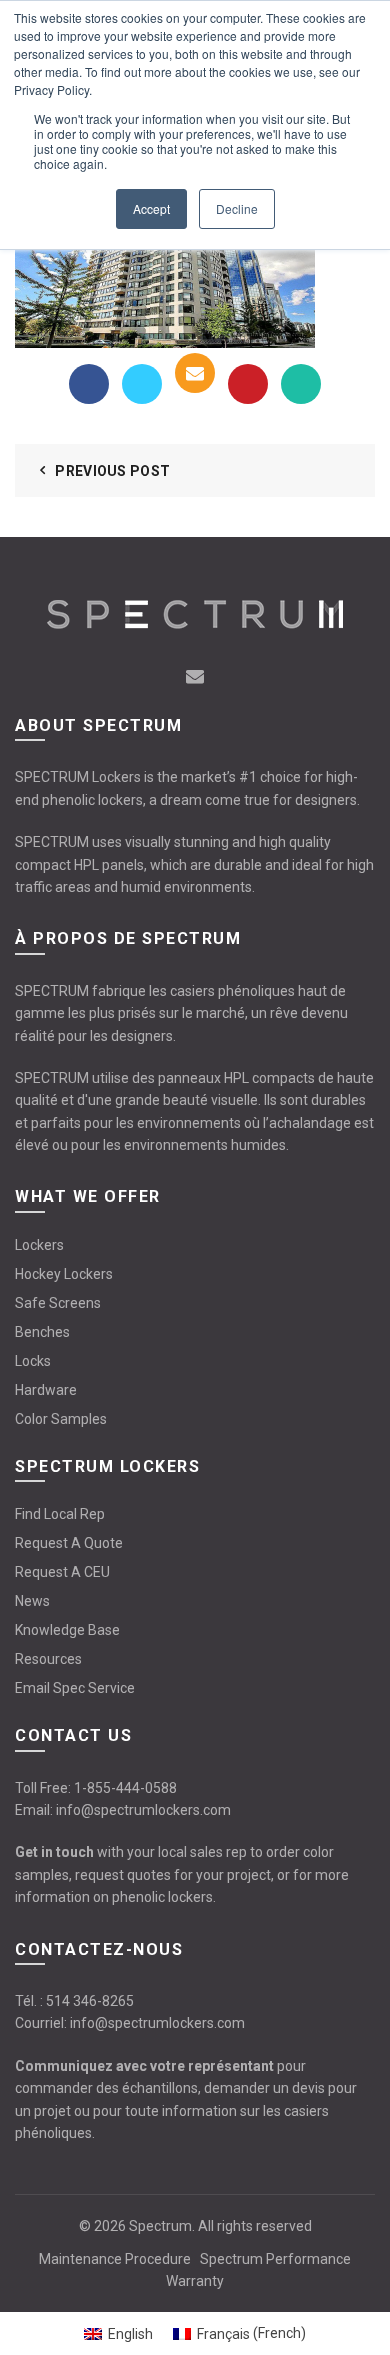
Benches (42, 1332)
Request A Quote (69, 1543)
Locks (33, 1361)
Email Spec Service (75, 1688)
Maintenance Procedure (115, 2259)
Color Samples (61, 1419)
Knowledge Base (67, 1630)
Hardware (46, 1390)
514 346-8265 (90, 2001)
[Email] (195, 373)
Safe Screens (58, 1303)
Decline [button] (237, 208)
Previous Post (112, 471)
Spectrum (160, 2226)
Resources (48, 1659)
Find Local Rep (60, 1514)
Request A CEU (62, 1572)
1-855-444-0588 (125, 1788)
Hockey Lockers (64, 1274)
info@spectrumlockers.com (143, 1810)
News (32, 1601)
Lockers (39, 1245)
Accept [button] (151, 208)
